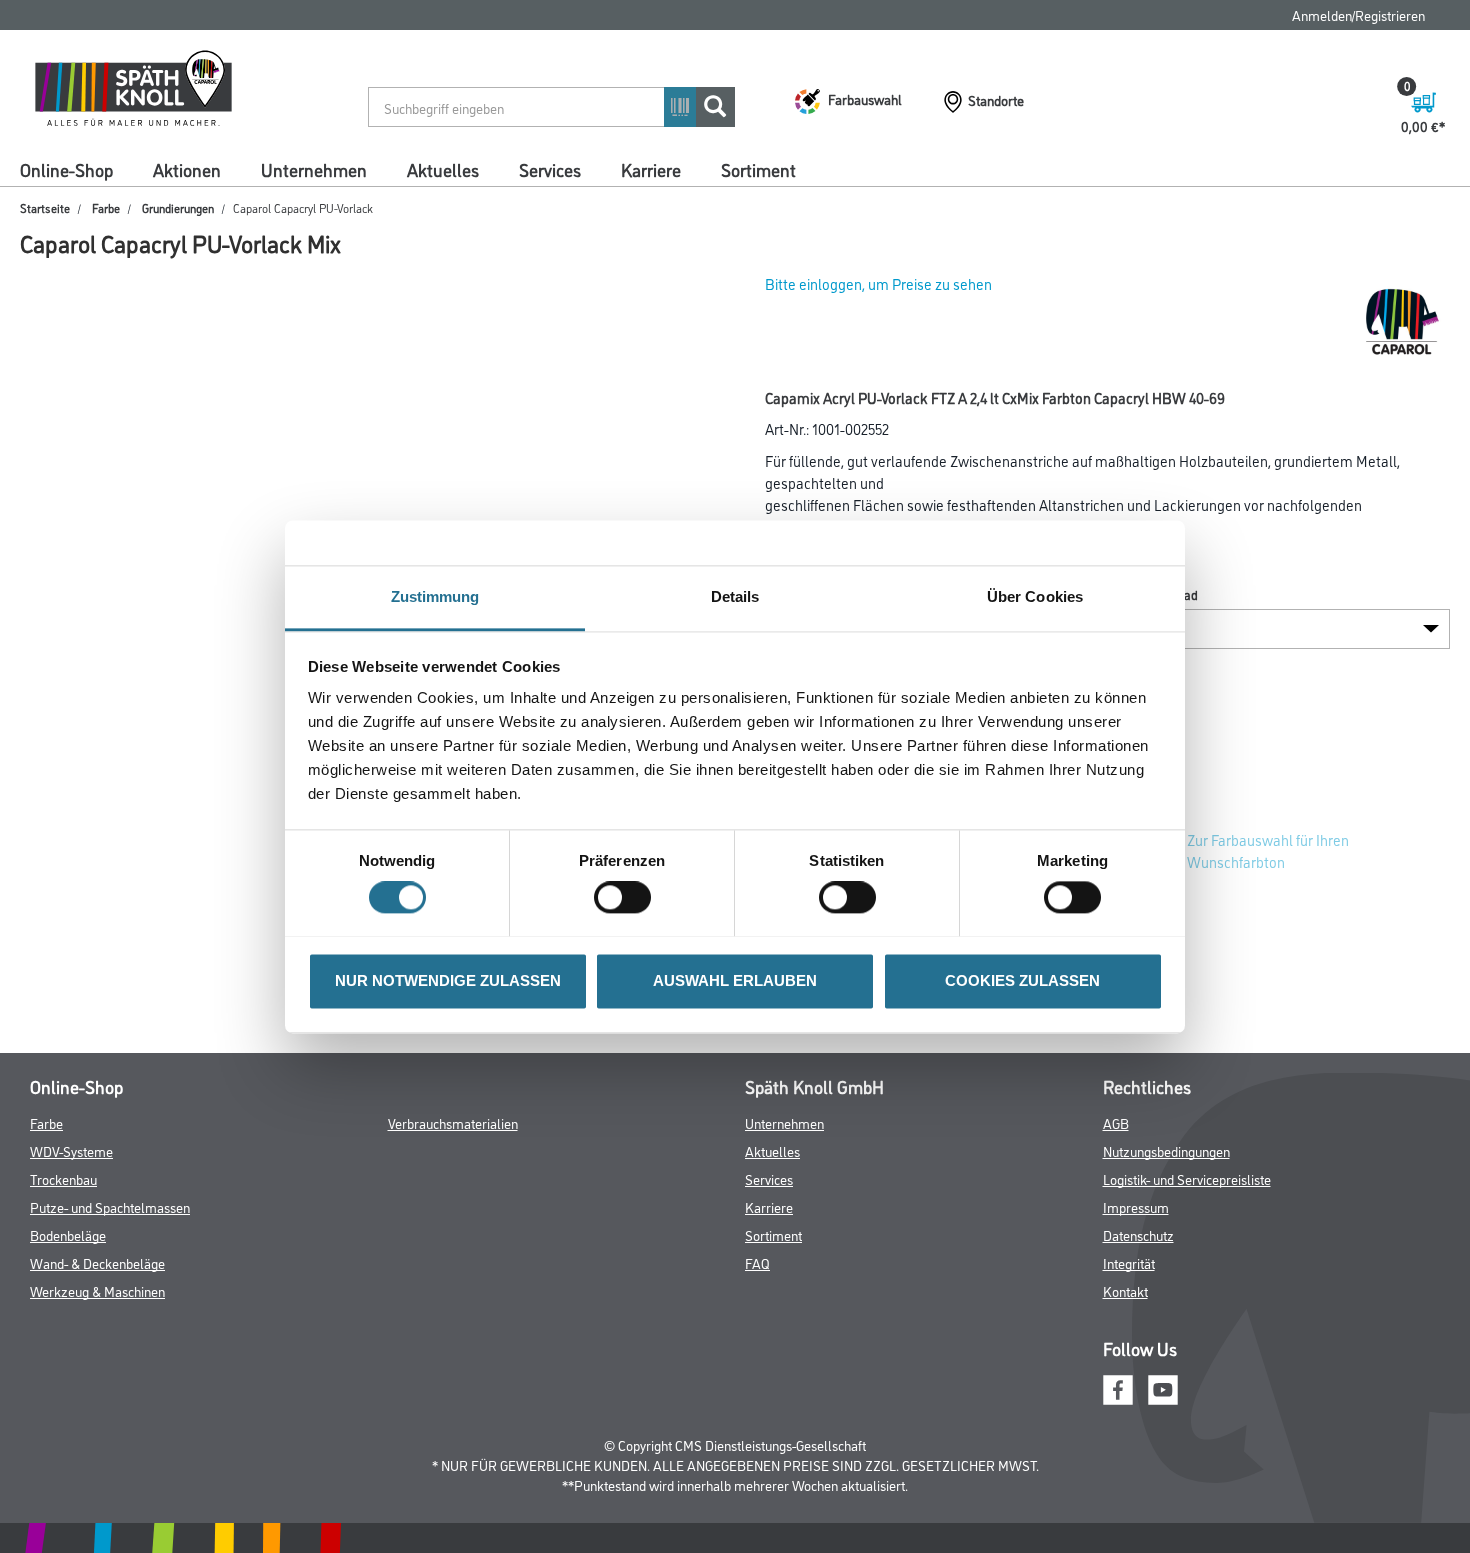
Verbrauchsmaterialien (453, 1122)
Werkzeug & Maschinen (97, 1290)
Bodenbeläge (68, 1234)
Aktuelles (443, 169)
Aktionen (187, 169)
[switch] (627, 897)
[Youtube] (1163, 1386)
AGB (1116, 1122)
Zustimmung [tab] (435, 596)
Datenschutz (1138, 1234)
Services (550, 169)
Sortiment (758, 169)
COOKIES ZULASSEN (1022, 980)
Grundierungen (178, 207)
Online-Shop (66, 169)
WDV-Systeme (71, 1150)
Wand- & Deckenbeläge (97, 1262)
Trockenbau (63, 1178)
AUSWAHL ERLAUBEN (735, 980)
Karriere (651, 169)
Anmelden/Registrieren (1358, 14)
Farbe (106, 207)
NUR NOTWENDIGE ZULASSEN (448, 980)
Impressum (1136, 1206)
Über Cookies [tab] (1035, 596)
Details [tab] (735, 596)
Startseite (45, 207)
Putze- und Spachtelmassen (110, 1206)
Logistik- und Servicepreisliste (1187, 1178)
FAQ (757, 1262)
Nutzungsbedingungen (1166, 1150)
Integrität (1129, 1262)
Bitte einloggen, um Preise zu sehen (878, 283)
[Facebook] (1118, 1386)
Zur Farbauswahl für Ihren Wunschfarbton (1268, 850)
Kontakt (1125, 1290)
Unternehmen (314, 169)
